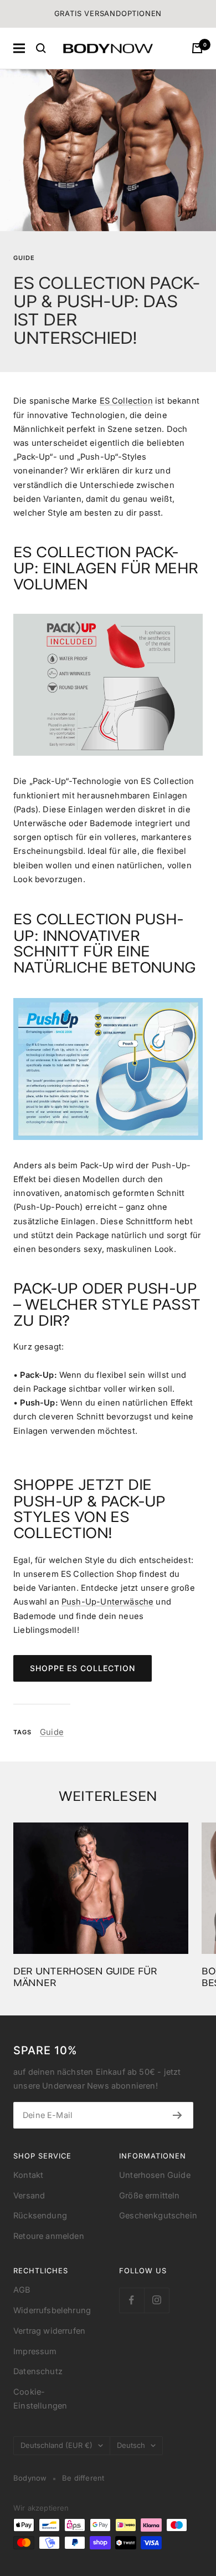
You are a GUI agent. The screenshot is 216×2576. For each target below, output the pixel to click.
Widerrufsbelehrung (52, 2310)
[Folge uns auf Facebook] (132, 2300)
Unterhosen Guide (155, 2175)
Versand (29, 2196)
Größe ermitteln (150, 2196)
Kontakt (28, 2175)
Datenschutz (38, 2371)
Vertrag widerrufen (49, 2331)
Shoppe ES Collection (83, 1668)
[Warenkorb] (197, 48)
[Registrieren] (178, 2115)
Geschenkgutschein (158, 2216)
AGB (22, 2290)
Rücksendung (40, 2216)
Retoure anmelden (49, 2236)
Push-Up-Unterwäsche (107, 1602)
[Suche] (41, 48)
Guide (24, 258)
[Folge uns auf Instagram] (156, 2300)
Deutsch (131, 2445)
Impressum (35, 2351)
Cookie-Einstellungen (40, 2399)
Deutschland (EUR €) (56, 2445)
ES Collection (126, 401)
